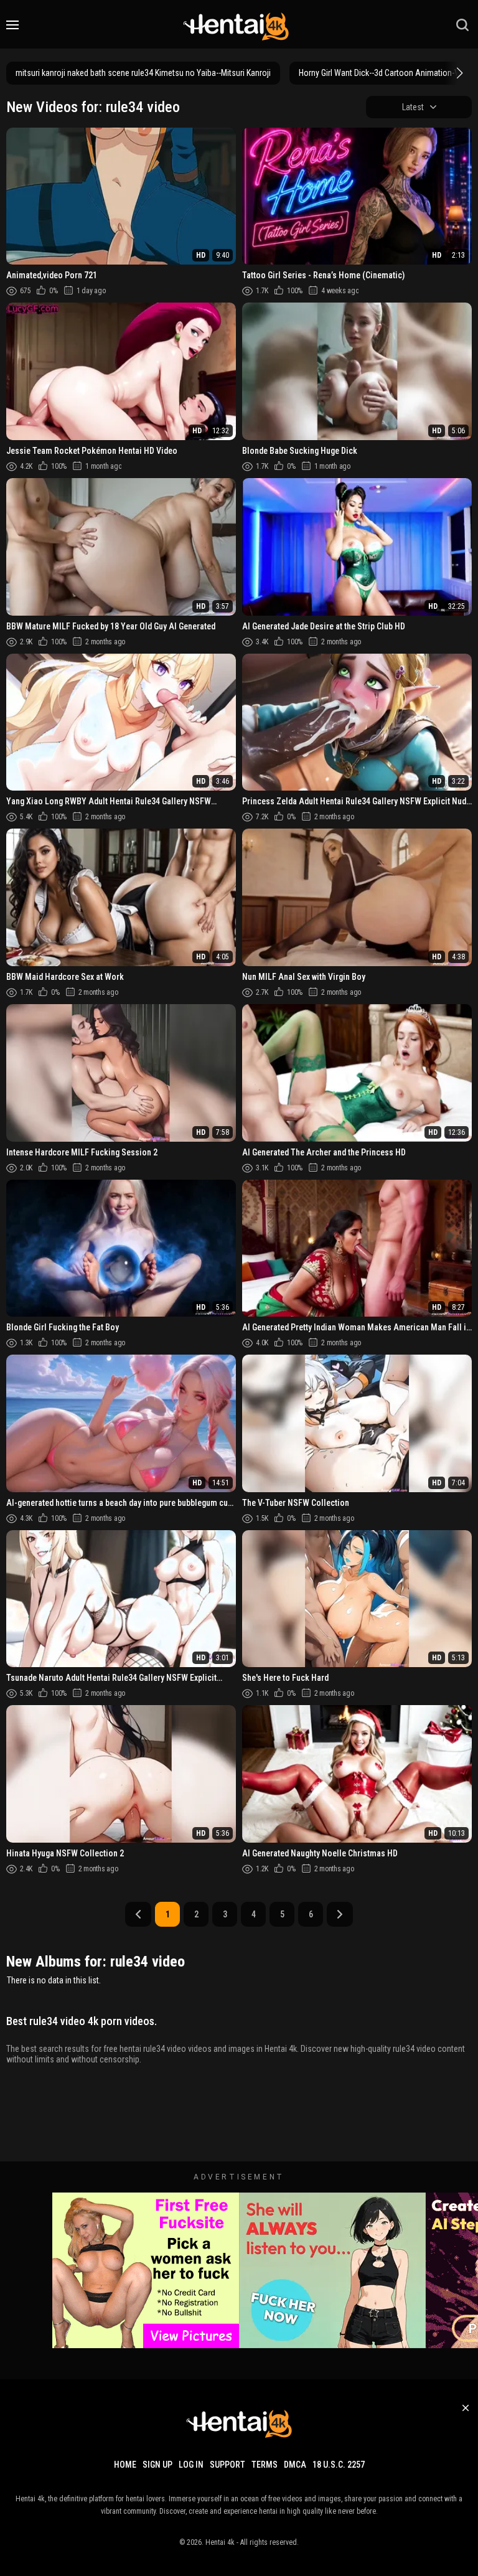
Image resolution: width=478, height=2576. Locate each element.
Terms (265, 2465)
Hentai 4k (220, 2542)
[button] (458, 73)
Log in (191, 2465)
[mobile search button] (462, 25)
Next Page (340, 1914)
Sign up (157, 2465)
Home (125, 2465)
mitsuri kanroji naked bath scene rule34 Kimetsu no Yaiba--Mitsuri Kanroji (143, 73)
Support (227, 2465)
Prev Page (138, 1914)
